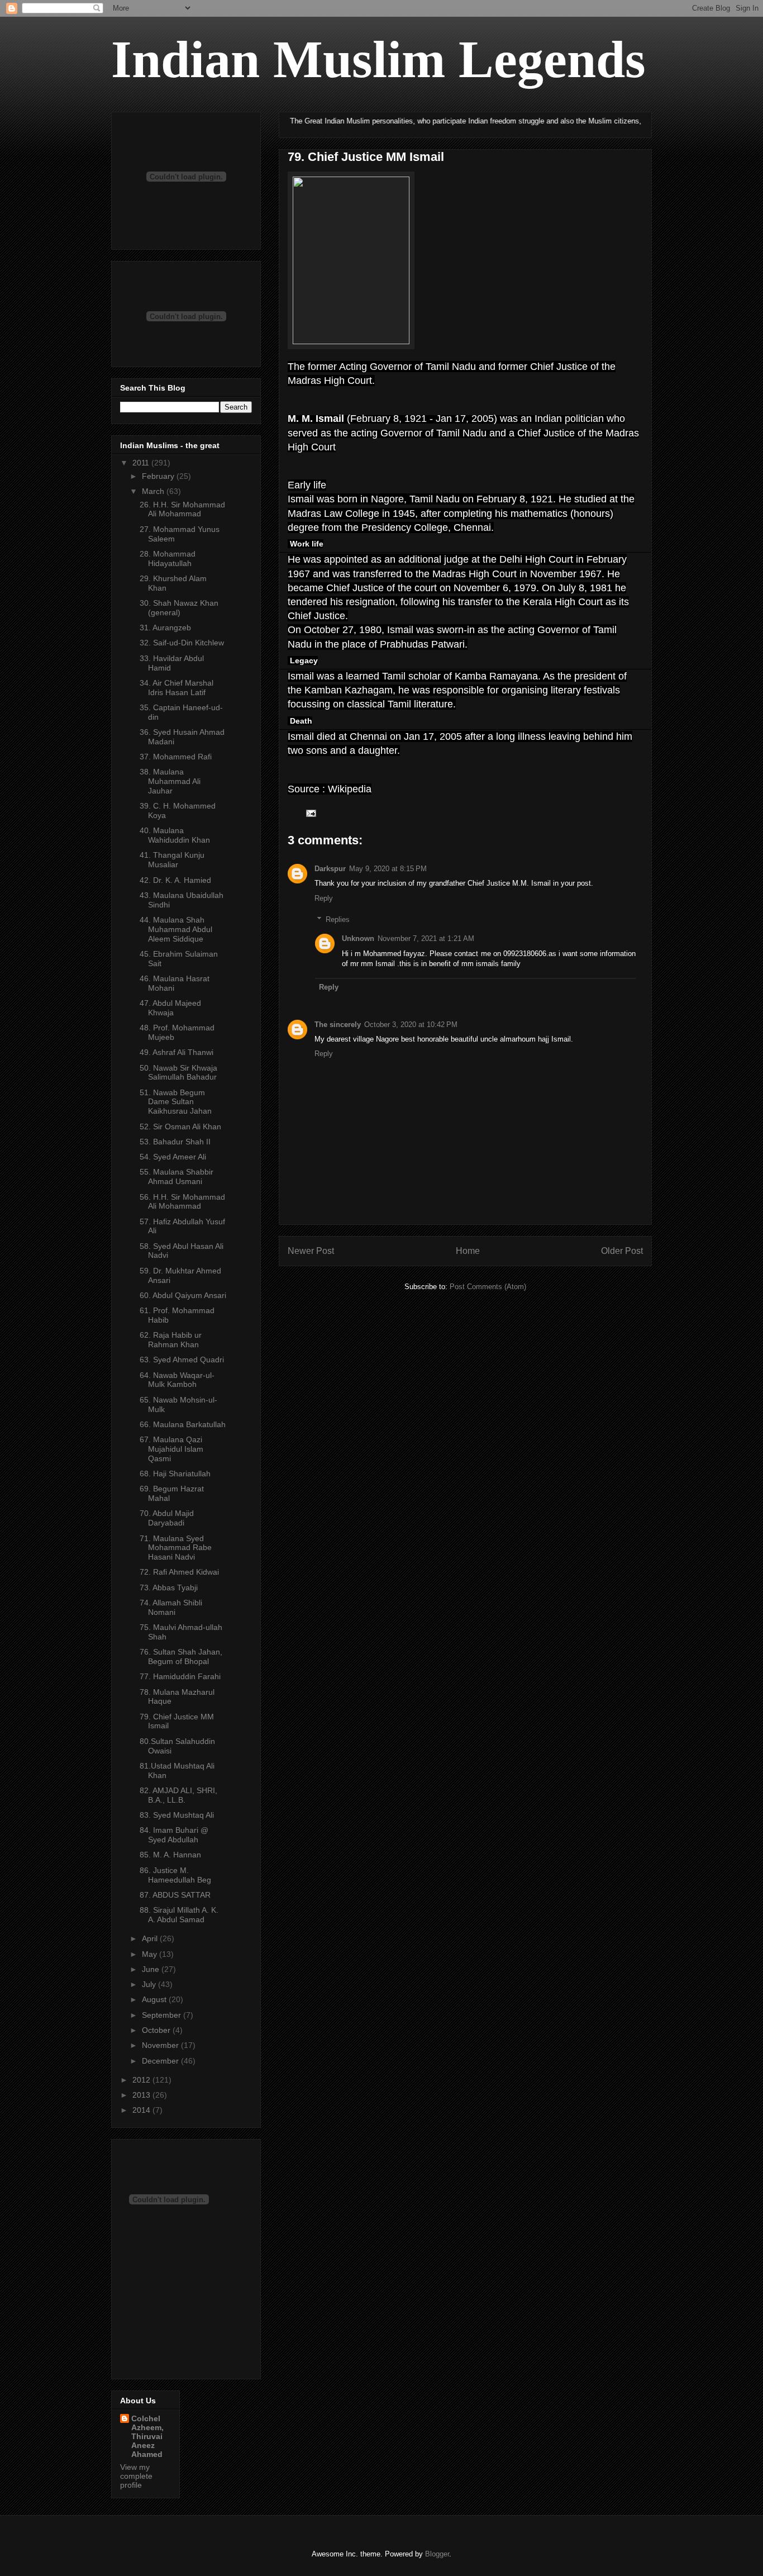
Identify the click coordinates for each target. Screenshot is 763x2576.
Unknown (358, 938)
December (161, 2061)
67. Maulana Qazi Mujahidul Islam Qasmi (171, 1449)
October (157, 2030)
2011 (142, 463)
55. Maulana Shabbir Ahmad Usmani (177, 1177)
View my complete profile (136, 2476)
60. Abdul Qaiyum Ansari (183, 1295)
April (151, 1938)
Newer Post (311, 1251)
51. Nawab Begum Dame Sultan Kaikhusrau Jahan (176, 1102)
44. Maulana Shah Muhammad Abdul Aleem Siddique (176, 929)
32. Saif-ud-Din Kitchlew (182, 643)
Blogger (437, 2554)
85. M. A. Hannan (170, 1855)
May (151, 1954)
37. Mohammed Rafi (176, 757)
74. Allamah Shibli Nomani (171, 1607)
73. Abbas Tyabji (169, 1588)
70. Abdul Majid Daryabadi (167, 1518)
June (152, 1969)
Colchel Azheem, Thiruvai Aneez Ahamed (147, 2436)
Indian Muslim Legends (378, 59)
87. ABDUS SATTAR (175, 1895)
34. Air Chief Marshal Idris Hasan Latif (177, 688)
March (154, 491)
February (159, 476)
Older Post (622, 1251)
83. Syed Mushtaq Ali (177, 1815)
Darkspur (330, 869)
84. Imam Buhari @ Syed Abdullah (174, 1835)
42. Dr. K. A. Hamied (175, 880)
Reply (324, 898)
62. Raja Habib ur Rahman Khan (171, 1340)
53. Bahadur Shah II (175, 1142)
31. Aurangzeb (165, 628)
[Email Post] (310, 812)
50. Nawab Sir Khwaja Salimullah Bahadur (178, 1073)
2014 (142, 2110)
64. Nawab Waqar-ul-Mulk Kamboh (177, 1380)
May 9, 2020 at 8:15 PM (388, 869)
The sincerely (338, 1025)
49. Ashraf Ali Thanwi (177, 1052)
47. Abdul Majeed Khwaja (170, 1008)
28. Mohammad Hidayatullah (168, 559)
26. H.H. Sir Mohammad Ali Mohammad (182, 509)
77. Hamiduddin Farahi (180, 1676)
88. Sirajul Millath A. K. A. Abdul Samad (179, 1915)
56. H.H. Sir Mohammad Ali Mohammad (182, 1202)
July (150, 1984)
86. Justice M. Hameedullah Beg (175, 1875)
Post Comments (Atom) (488, 1287)
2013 (142, 2095)
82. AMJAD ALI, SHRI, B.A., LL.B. (178, 1795)
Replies (338, 919)
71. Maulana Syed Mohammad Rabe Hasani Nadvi (176, 1548)
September (163, 2015)
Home (468, 1251)
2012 (142, 2080)
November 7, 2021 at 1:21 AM (426, 938)
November (161, 2045)
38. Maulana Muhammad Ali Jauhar (170, 781)
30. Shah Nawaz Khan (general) (179, 608)
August (155, 1999)
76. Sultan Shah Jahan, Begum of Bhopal (181, 1657)
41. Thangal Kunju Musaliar (172, 860)
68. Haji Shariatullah (175, 1474)
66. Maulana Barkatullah (183, 1424)
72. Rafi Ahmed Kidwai (179, 1572)
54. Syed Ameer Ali (173, 1157)
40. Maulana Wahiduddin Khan (175, 835)
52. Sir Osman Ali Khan (180, 1127)
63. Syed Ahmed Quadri (182, 1360)
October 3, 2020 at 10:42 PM (411, 1025)
